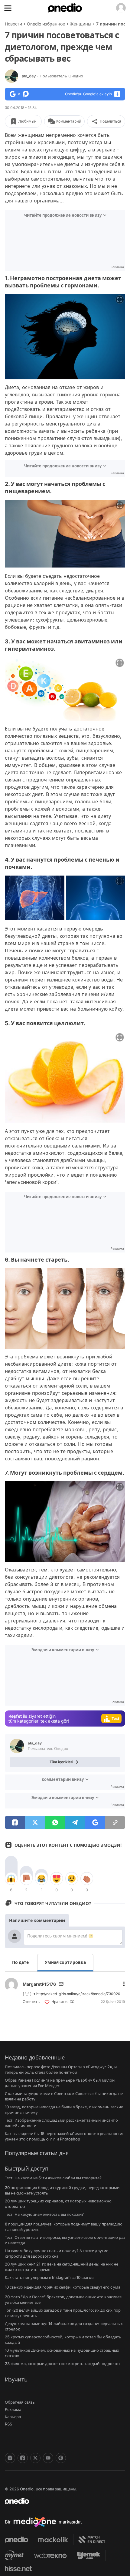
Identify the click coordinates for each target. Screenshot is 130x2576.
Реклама (13, 2409)
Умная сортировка (65, 1962)
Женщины (81, 24)
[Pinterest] (61, 2458)
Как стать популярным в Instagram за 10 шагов (49, 2277)
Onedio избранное (46, 24)
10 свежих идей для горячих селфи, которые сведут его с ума (63, 2287)
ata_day (52, 76)
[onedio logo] (61, 2501)
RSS (8, 2424)
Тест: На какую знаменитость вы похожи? (44, 2214)
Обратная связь (20, 2402)
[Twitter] (35, 2458)
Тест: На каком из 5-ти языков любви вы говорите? (53, 2178)
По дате (20, 1962)
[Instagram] (10, 2458)
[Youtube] (48, 2458)
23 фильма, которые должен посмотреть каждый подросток (63, 2364)
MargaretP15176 (39, 1984)
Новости (13, 24)
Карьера (13, 2417)
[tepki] (11, 1879)
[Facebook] (23, 2458)
